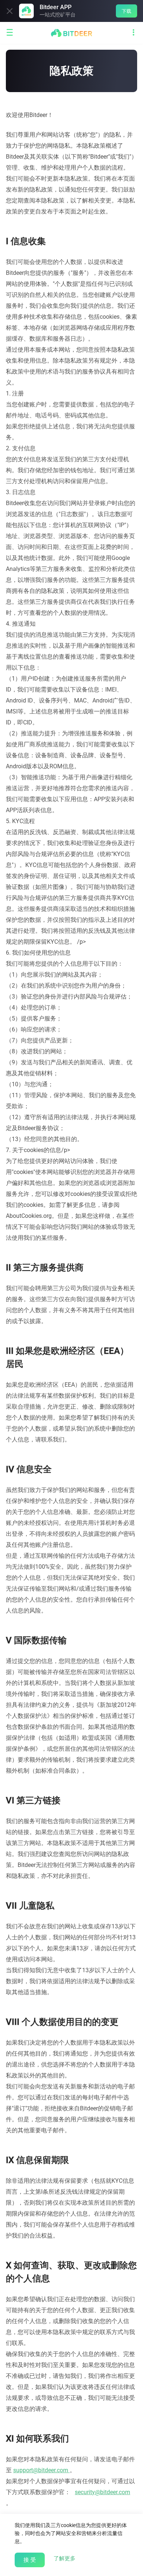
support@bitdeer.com (41, 2470)
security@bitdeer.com (102, 2492)
